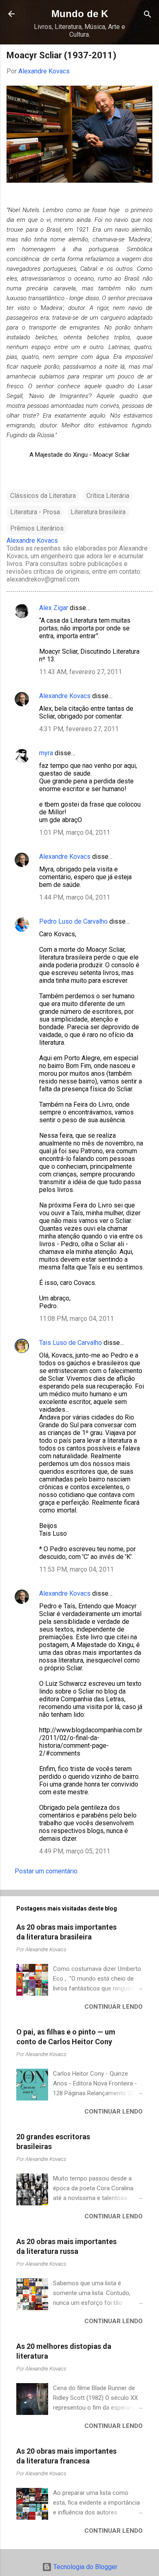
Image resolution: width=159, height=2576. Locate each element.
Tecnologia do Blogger (85, 2567)
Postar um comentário (46, 1871)
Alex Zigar (54, 608)
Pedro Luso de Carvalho (73, 921)
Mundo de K (80, 14)
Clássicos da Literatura (43, 496)
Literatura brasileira (98, 512)
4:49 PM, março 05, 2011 (75, 1851)
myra (46, 753)
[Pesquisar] (148, 15)
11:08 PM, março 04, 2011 (76, 1319)
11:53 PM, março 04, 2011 (76, 1569)
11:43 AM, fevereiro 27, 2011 (81, 672)
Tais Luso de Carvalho (71, 1343)
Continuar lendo (114, 2007)
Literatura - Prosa (35, 512)
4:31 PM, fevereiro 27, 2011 (79, 729)
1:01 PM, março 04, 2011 (75, 833)
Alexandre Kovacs (65, 696)
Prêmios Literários (37, 528)
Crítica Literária (108, 496)
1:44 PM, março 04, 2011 (75, 897)
